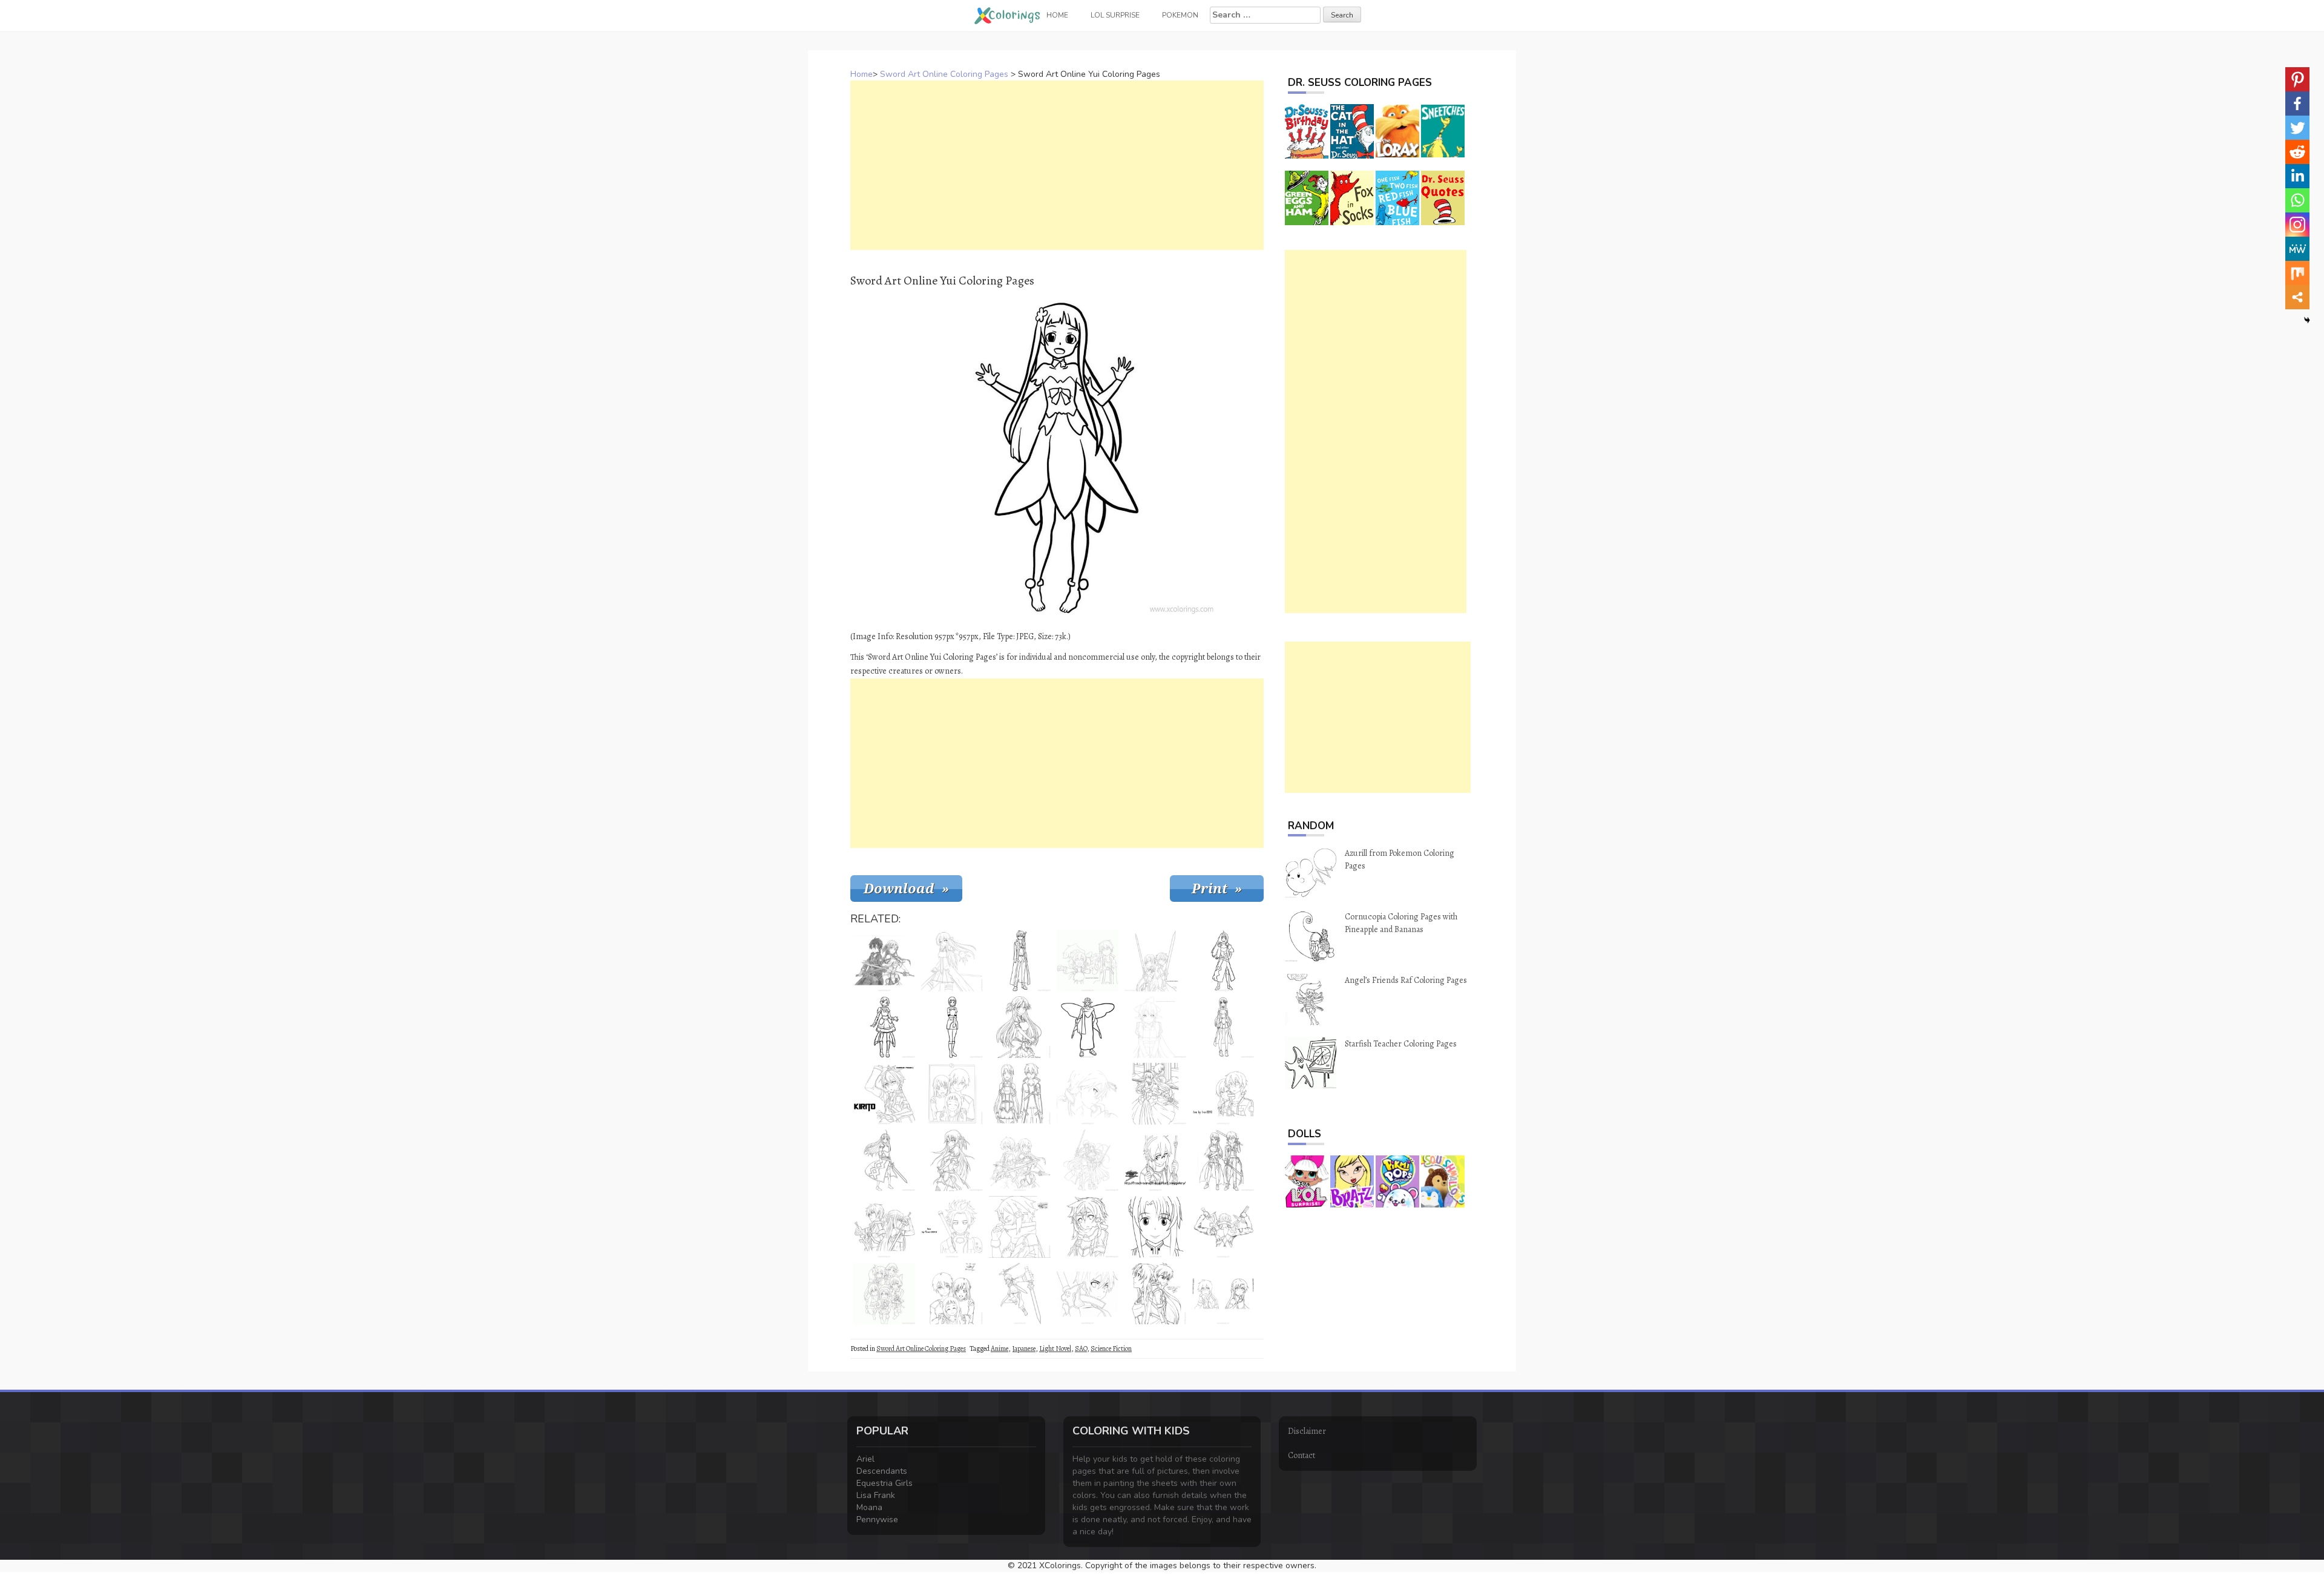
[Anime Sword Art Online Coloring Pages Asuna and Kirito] (1155, 1094)
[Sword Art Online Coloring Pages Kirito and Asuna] (1223, 1293)
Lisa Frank (876, 1495)
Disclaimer (1307, 1431)
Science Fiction (1111, 1349)
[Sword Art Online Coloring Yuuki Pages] (1223, 961)
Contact (1302, 1455)
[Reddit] (2297, 152)
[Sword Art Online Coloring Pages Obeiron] (1088, 1027)
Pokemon (1180, 15)
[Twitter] (2297, 128)
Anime (1000, 1349)
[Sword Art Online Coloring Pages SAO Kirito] (1088, 1094)
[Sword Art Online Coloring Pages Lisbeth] (884, 1027)
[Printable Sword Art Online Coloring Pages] (952, 1094)
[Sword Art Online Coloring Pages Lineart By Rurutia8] (1088, 1160)
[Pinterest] (2297, 79)
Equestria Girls (885, 1483)
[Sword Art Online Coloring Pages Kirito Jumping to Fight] (1020, 1293)
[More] (2297, 297)
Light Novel (1055, 1349)
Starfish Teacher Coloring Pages (1401, 1044)
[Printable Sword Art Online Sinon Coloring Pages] (1155, 1160)
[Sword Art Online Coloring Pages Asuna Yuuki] (1155, 1227)
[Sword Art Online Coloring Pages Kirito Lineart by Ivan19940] (952, 1227)
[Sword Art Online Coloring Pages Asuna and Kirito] (1020, 1094)
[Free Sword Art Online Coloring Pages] (1020, 1160)
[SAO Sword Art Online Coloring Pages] (1223, 1227)
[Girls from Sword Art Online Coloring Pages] (884, 1293)
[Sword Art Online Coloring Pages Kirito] (884, 1094)
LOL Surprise (1115, 15)
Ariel (865, 1459)
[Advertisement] (1057, 165)
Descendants (882, 1471)
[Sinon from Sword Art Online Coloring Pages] (1088, 1227)
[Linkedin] (2297, 176)
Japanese (1024, 1349)
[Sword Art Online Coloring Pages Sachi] (952, 1027)
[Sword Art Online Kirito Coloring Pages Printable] (1020, 961)
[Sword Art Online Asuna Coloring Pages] (952, 1160)
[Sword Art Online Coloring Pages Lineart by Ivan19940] (1223, 1094)
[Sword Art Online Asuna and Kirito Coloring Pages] (1155, 961)
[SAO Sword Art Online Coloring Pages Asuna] (884, 1160)
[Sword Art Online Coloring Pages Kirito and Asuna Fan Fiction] (1088, 961)
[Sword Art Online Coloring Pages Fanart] (1155, 1293)
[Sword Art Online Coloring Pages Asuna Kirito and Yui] (952, 1293)
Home (862, 74)
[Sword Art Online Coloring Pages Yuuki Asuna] (952, 961)
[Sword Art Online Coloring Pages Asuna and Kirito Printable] (1223, 1160)
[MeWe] (2297, 249)
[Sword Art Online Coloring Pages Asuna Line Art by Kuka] (1020, 1027)
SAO (1081, 1349)
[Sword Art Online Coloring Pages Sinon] (1020, 1227)
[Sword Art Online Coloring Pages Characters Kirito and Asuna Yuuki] (884, 1227)
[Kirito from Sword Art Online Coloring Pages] (1088, 1293)
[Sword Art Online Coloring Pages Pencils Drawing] (884, 961)
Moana (869, 1507)
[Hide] (2307, 320)
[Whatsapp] (2297, 200)
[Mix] (2297, 273)
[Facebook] (2297, 103)
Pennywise (877, 1519)
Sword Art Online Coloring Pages (944, 74)
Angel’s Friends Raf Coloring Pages (1406, 980)
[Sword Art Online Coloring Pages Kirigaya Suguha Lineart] (1155, 1027)
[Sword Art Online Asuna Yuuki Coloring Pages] (1223, 1027)
